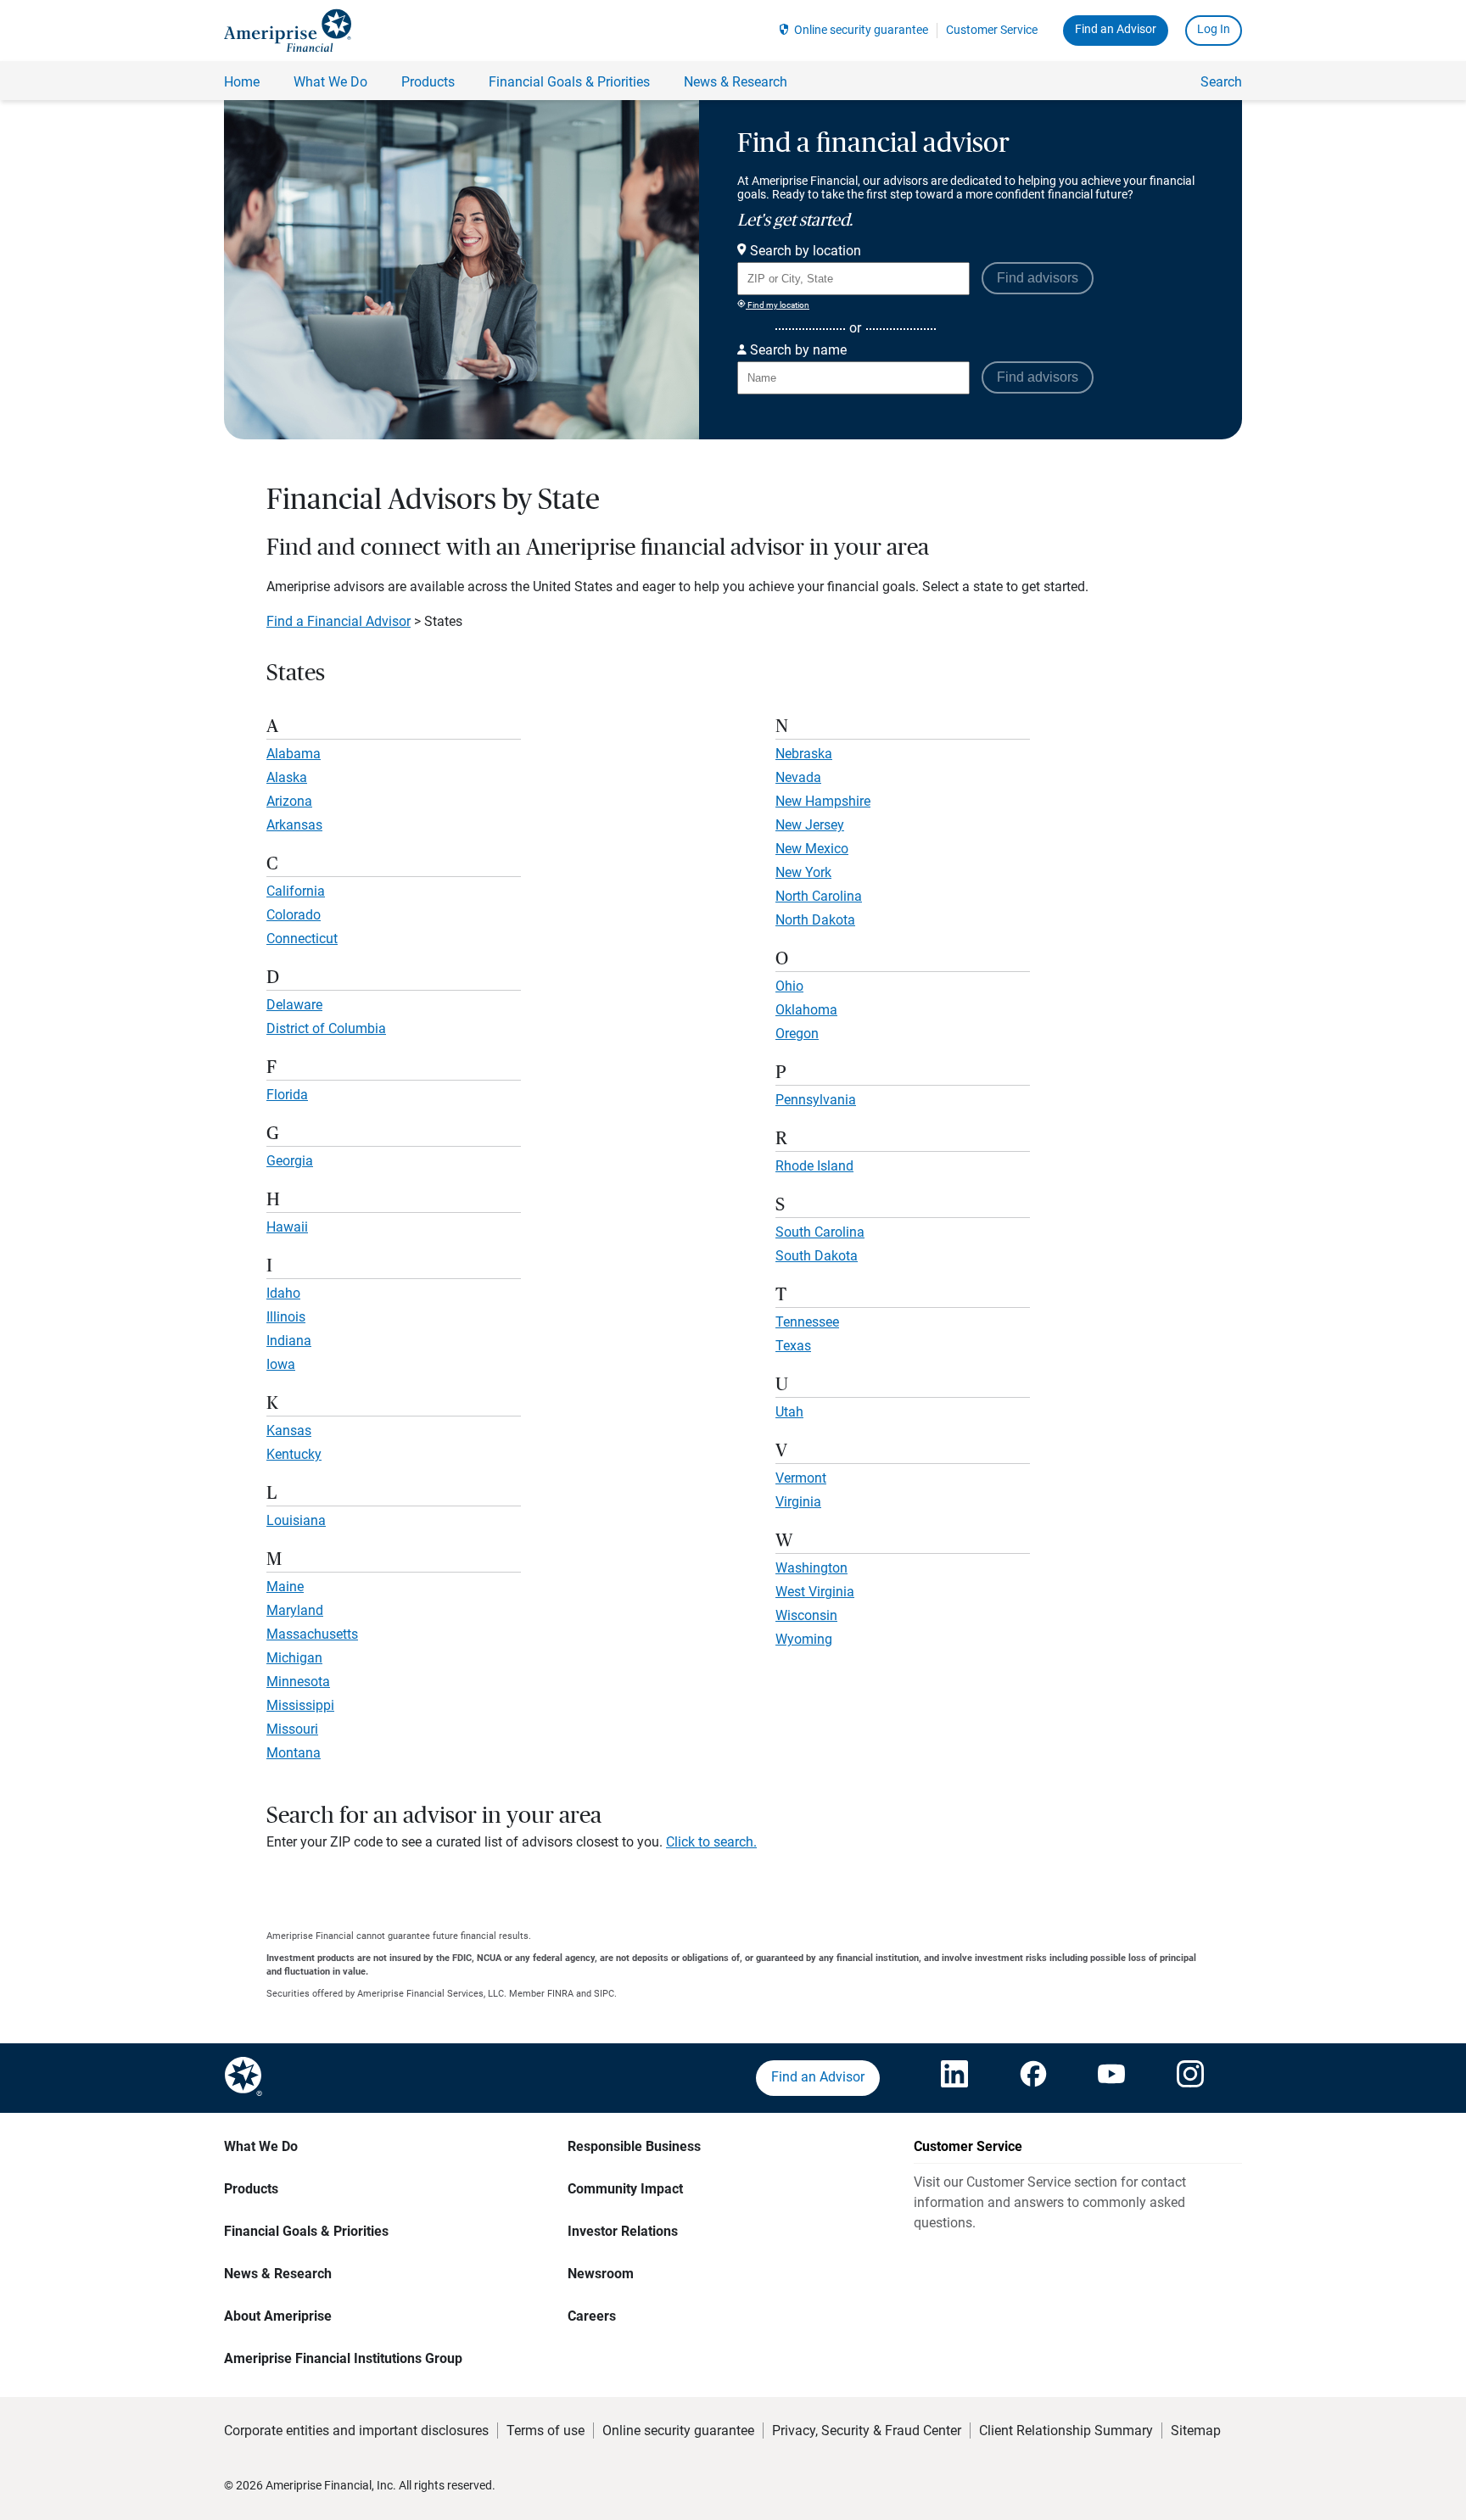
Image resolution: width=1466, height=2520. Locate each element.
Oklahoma (806, 1010)
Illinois (286, 1317)
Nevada (798, 777)
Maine (285, 1587)
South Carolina (820, 1232)
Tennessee (807, 1322)
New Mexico (812, 849)
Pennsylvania (816, 1100)
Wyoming (804, 1639)
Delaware (294, 1005)
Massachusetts (312, 1634)
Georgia (290, 1161)
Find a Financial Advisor (339, 621)
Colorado (294, 915)
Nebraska (804, 754)
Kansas (289, 1430)
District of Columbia (326, 1028)
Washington (811, 1568)
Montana (294, 1753)
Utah (789, 1412)
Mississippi (300, 1705)
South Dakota (817, 1256)
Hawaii (287, 1227)
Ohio (789, 986)
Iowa (281, 1364)
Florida (287, 1095)
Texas (793, 1346)
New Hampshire (823, 801)
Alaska (287, 777)
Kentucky (294, 1454)
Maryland (295, 1610)
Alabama (294, 754)
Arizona (289, 801)
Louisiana (296, 1520)
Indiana (289, 1341)
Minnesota (298, 1682)
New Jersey (810, 825)
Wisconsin (806, 1615)
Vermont (801, 1478)
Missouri (292, 1729)
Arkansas (294, 825)
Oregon (797, 1034)
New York (803, 872)
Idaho (283, 1293)
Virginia (798, 1502)
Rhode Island (814, 1166)
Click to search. (711, 1842)
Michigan (294, 1658)
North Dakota (815, 920)
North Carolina (819, 896)
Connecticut (302, 939)
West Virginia (815, 1592)
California (296, 891)
